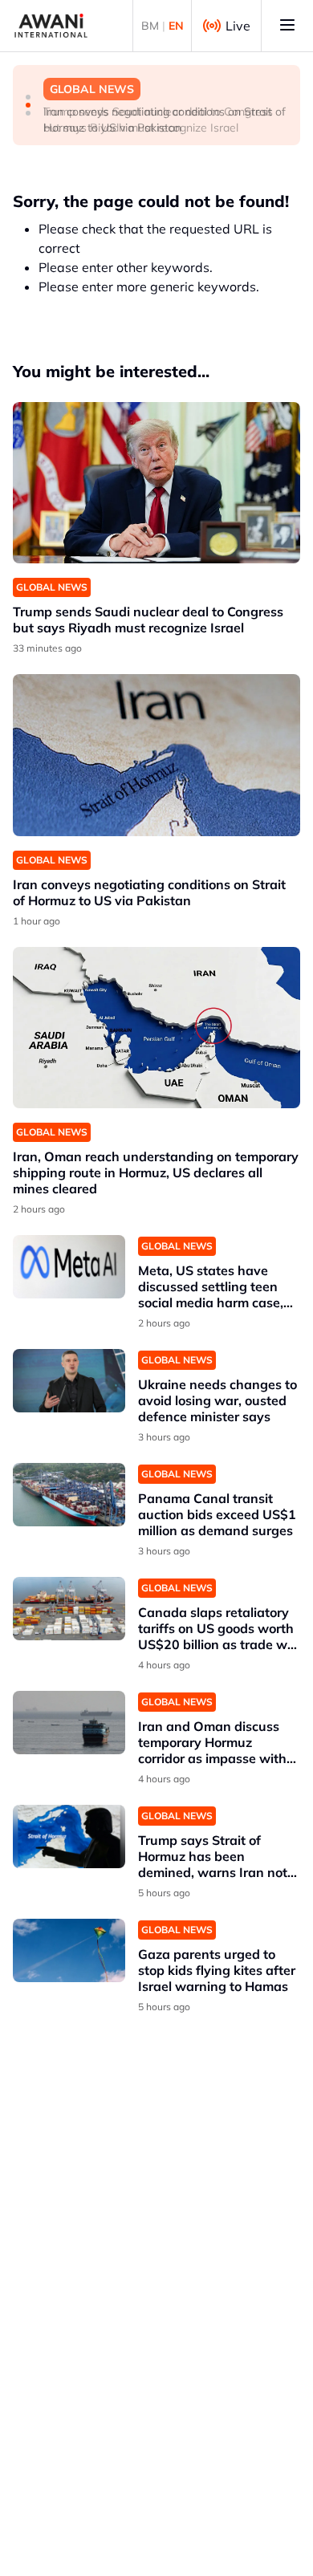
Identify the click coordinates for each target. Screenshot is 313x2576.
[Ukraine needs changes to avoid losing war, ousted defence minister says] (69, 1381)
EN (176, 26)
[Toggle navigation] (287, 26)
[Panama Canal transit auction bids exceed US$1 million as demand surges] (69, 1495)
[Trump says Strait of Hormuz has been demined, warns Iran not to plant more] (69, 1837)
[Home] (51, 26)
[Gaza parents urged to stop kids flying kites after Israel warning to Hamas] (69, 1950)
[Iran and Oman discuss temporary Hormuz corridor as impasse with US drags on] (69, 1723)
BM (150, 26)
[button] (28, 97)
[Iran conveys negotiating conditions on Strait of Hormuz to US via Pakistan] (156, 755)
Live (238, 26)
